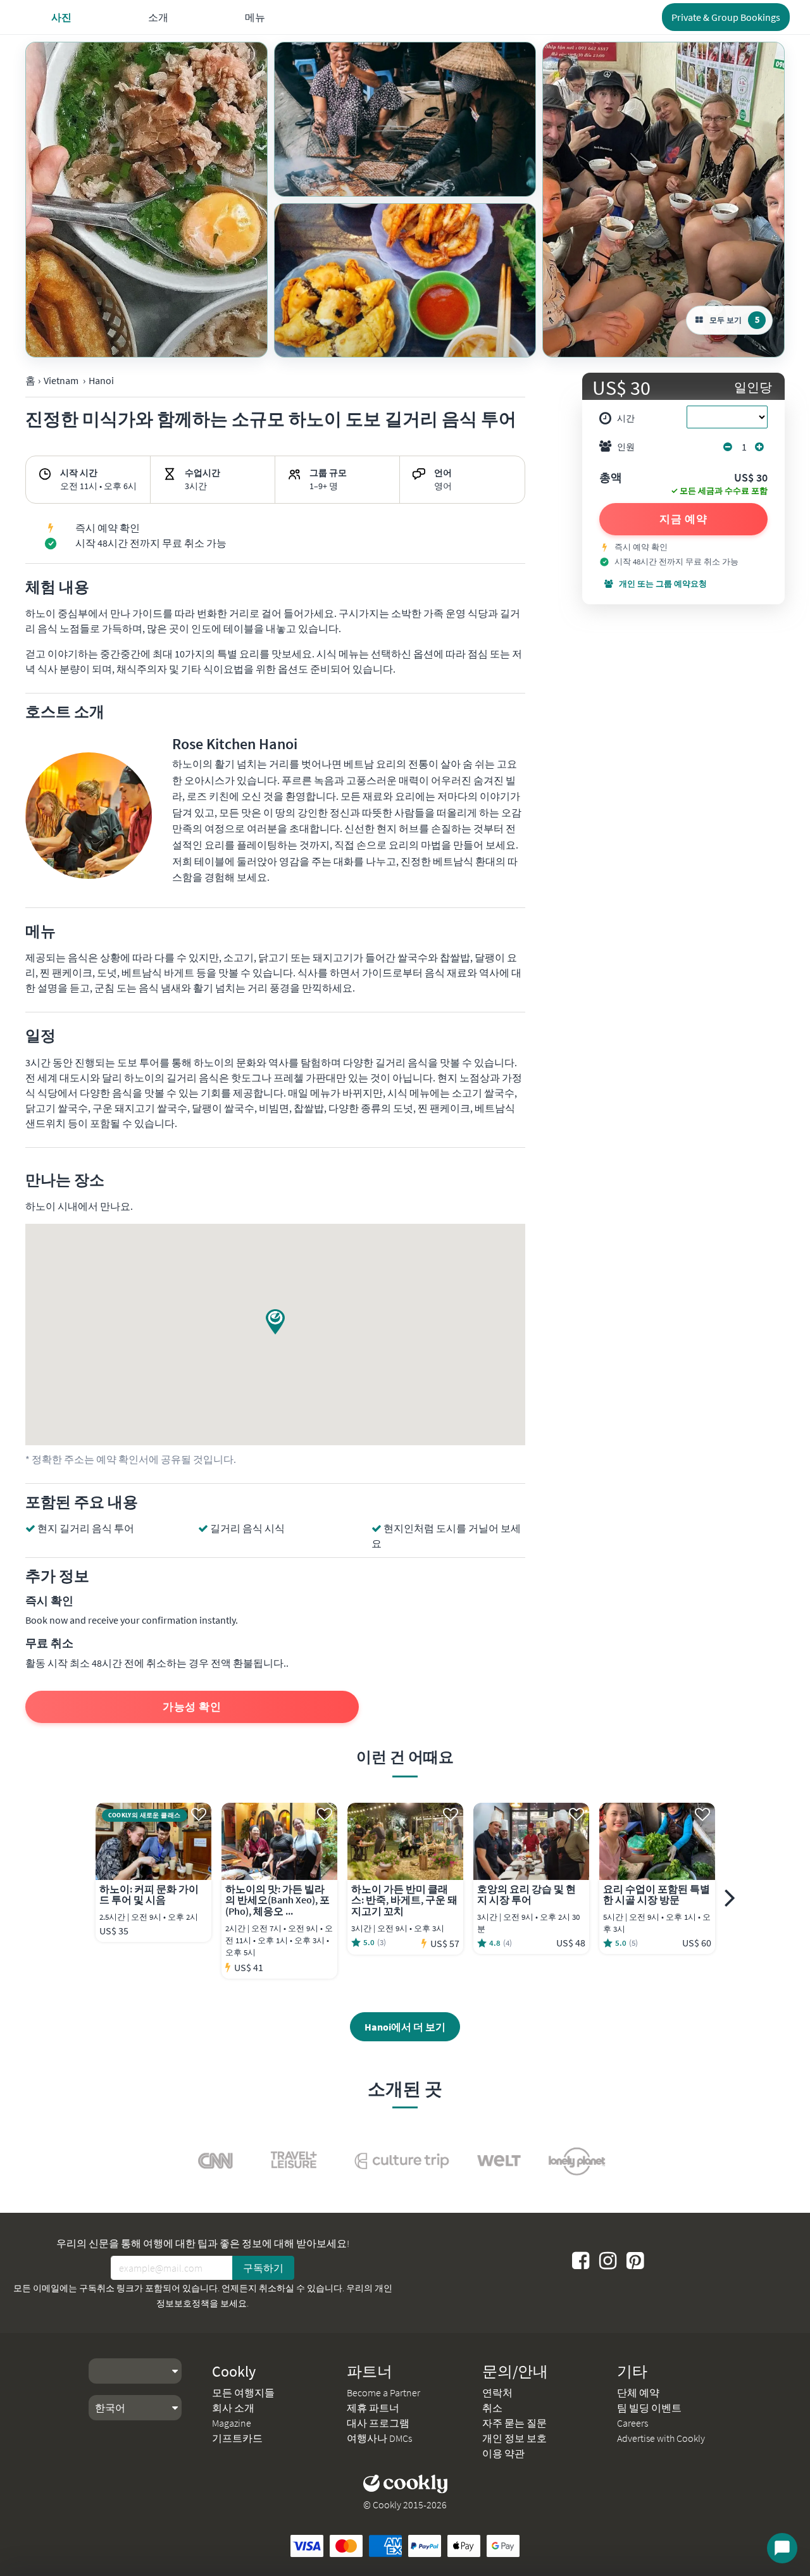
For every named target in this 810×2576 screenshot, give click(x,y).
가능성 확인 (192, 1707)
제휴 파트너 (373, 2408)
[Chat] (782, 2548)
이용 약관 (503, 2453)
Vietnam (61, 380)
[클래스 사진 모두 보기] (146, 200)
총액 (611, 478)
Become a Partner (383, 2392)
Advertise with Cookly (661, 2438)
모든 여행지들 (243, 2392)
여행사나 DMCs (379, 2438)
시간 (626, 418)
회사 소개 (233, 2408)
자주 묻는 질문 (514, 2423)
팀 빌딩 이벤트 (649, 2408)
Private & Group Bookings (726, 17)
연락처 (497, 2392)
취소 (492, 2408)
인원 (626, 447)
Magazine (232, 2423)
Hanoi (101, 380)
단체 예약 (638, 2392)
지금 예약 (684, 519)
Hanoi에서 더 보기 (405, 2027)
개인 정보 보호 (514, 2438)
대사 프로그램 (378, 2423)
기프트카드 (237, 2438)
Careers (632, 2423)
